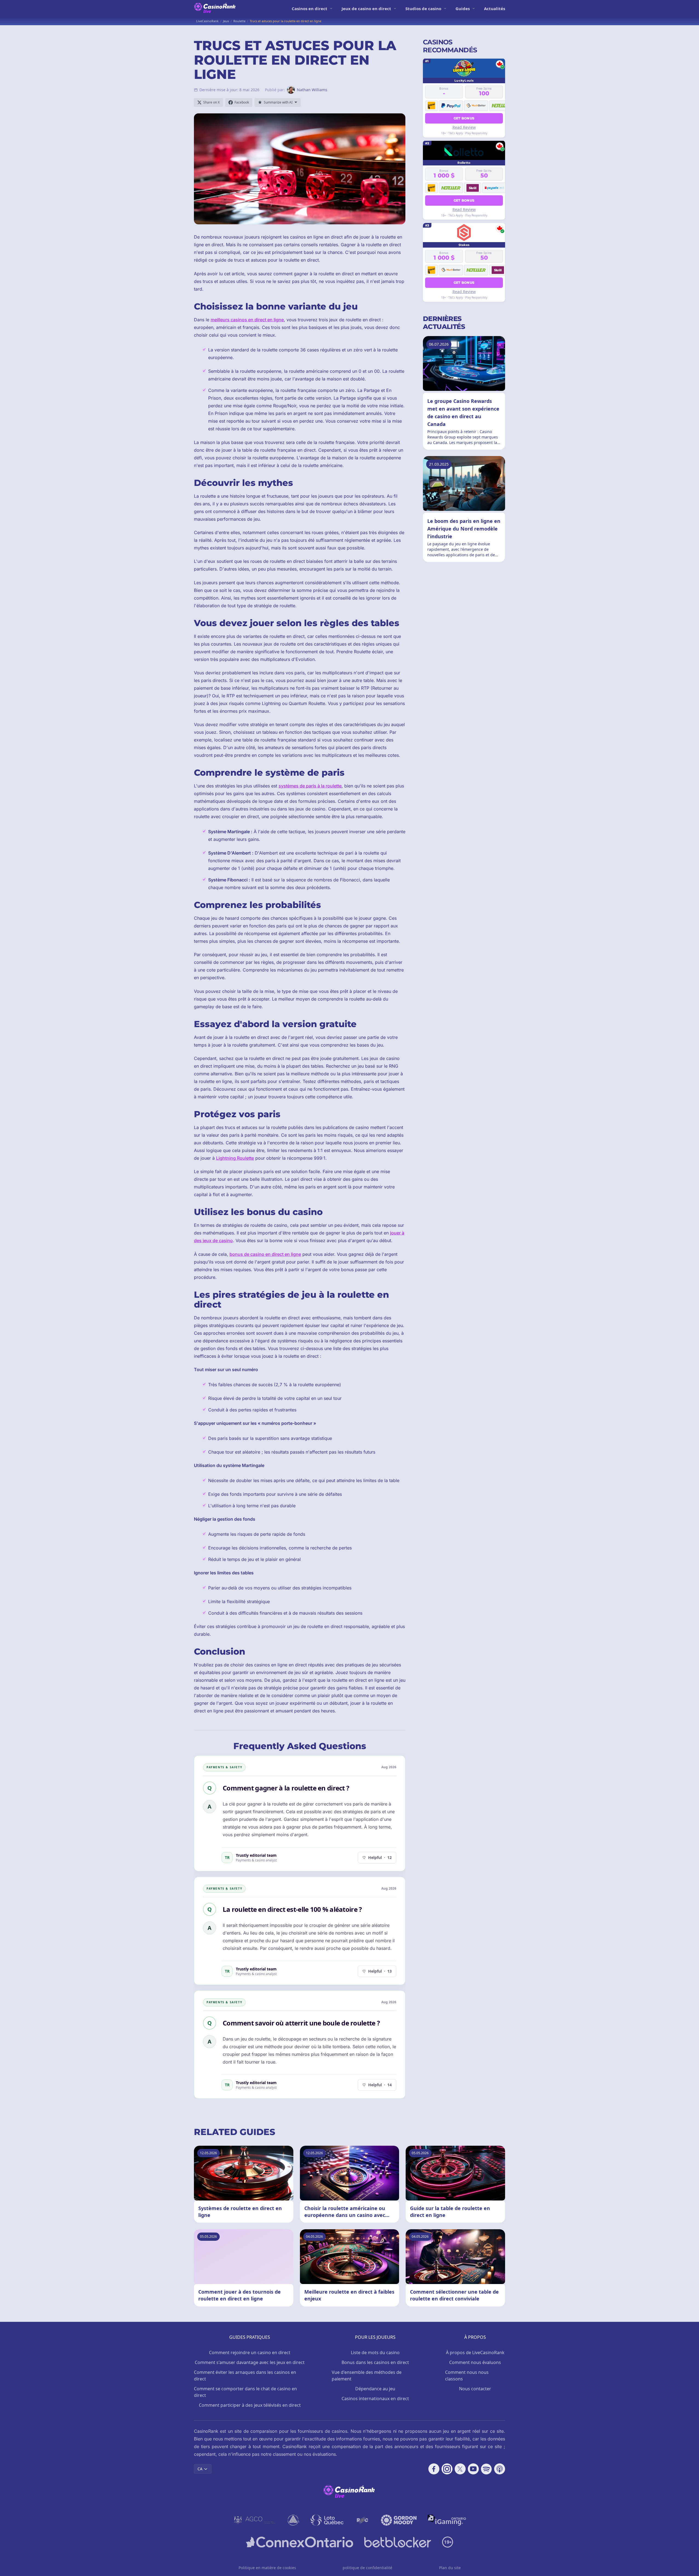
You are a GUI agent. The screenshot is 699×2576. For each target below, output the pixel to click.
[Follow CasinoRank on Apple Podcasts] (500, 2469)
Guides (463, 8)
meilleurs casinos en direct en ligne (247, 320)
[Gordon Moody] (399, 2520)
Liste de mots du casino (375, 2353)
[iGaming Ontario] (447, 2520)
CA (200, 2469)
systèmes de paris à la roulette (310, 786)
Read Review (464, 127)
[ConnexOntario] (300, 2542)
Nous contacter (475, 2389)
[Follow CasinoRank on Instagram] (447, 2469)
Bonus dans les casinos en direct (375, 2362)
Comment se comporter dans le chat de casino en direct (245, 2392)
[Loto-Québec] (327, 2520)
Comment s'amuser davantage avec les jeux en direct (250, 2362)
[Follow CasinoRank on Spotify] (486, 2469)
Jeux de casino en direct (366, 8)
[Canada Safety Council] (294, 2520)
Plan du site (450, 2568)
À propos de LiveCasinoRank (475, 2353)
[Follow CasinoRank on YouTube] (473, 2469)
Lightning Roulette (235, 1158)
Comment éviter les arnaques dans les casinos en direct (245, 2376)
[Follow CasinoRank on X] (460, 2469)
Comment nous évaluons (475, 2362)
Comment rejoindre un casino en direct (250, 2353)
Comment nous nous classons (467, 2376)
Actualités (495, 8)
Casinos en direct (310, 8)
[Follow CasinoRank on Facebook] (434, 2469)
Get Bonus (464, 118)
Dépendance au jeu (375, 2389)
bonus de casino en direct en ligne (265, 1254)
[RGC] (362, 2520)
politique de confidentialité (367, 2568)
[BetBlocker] (398, 2542)
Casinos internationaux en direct (375, 2399)
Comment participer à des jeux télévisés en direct (250, 2405)
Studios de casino (423, 8)
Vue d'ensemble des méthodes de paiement (367, 2376)
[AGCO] (255, 2520)
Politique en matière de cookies (267, 2568)
